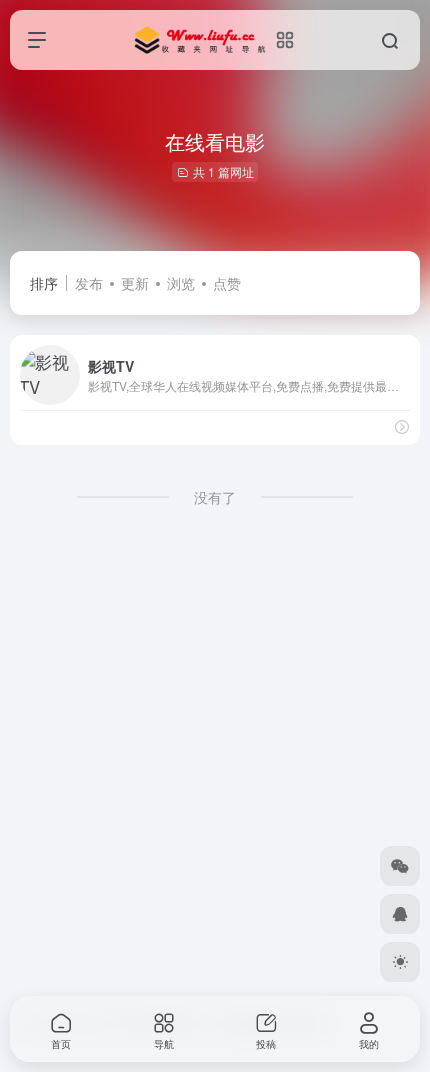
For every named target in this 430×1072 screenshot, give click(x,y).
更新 (135, 283)
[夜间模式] (400, 962)
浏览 (181, 283)
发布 (89, 283)
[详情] (402, 426)
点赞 (227, 283)
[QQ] (400, 914)
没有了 (215, 497)
